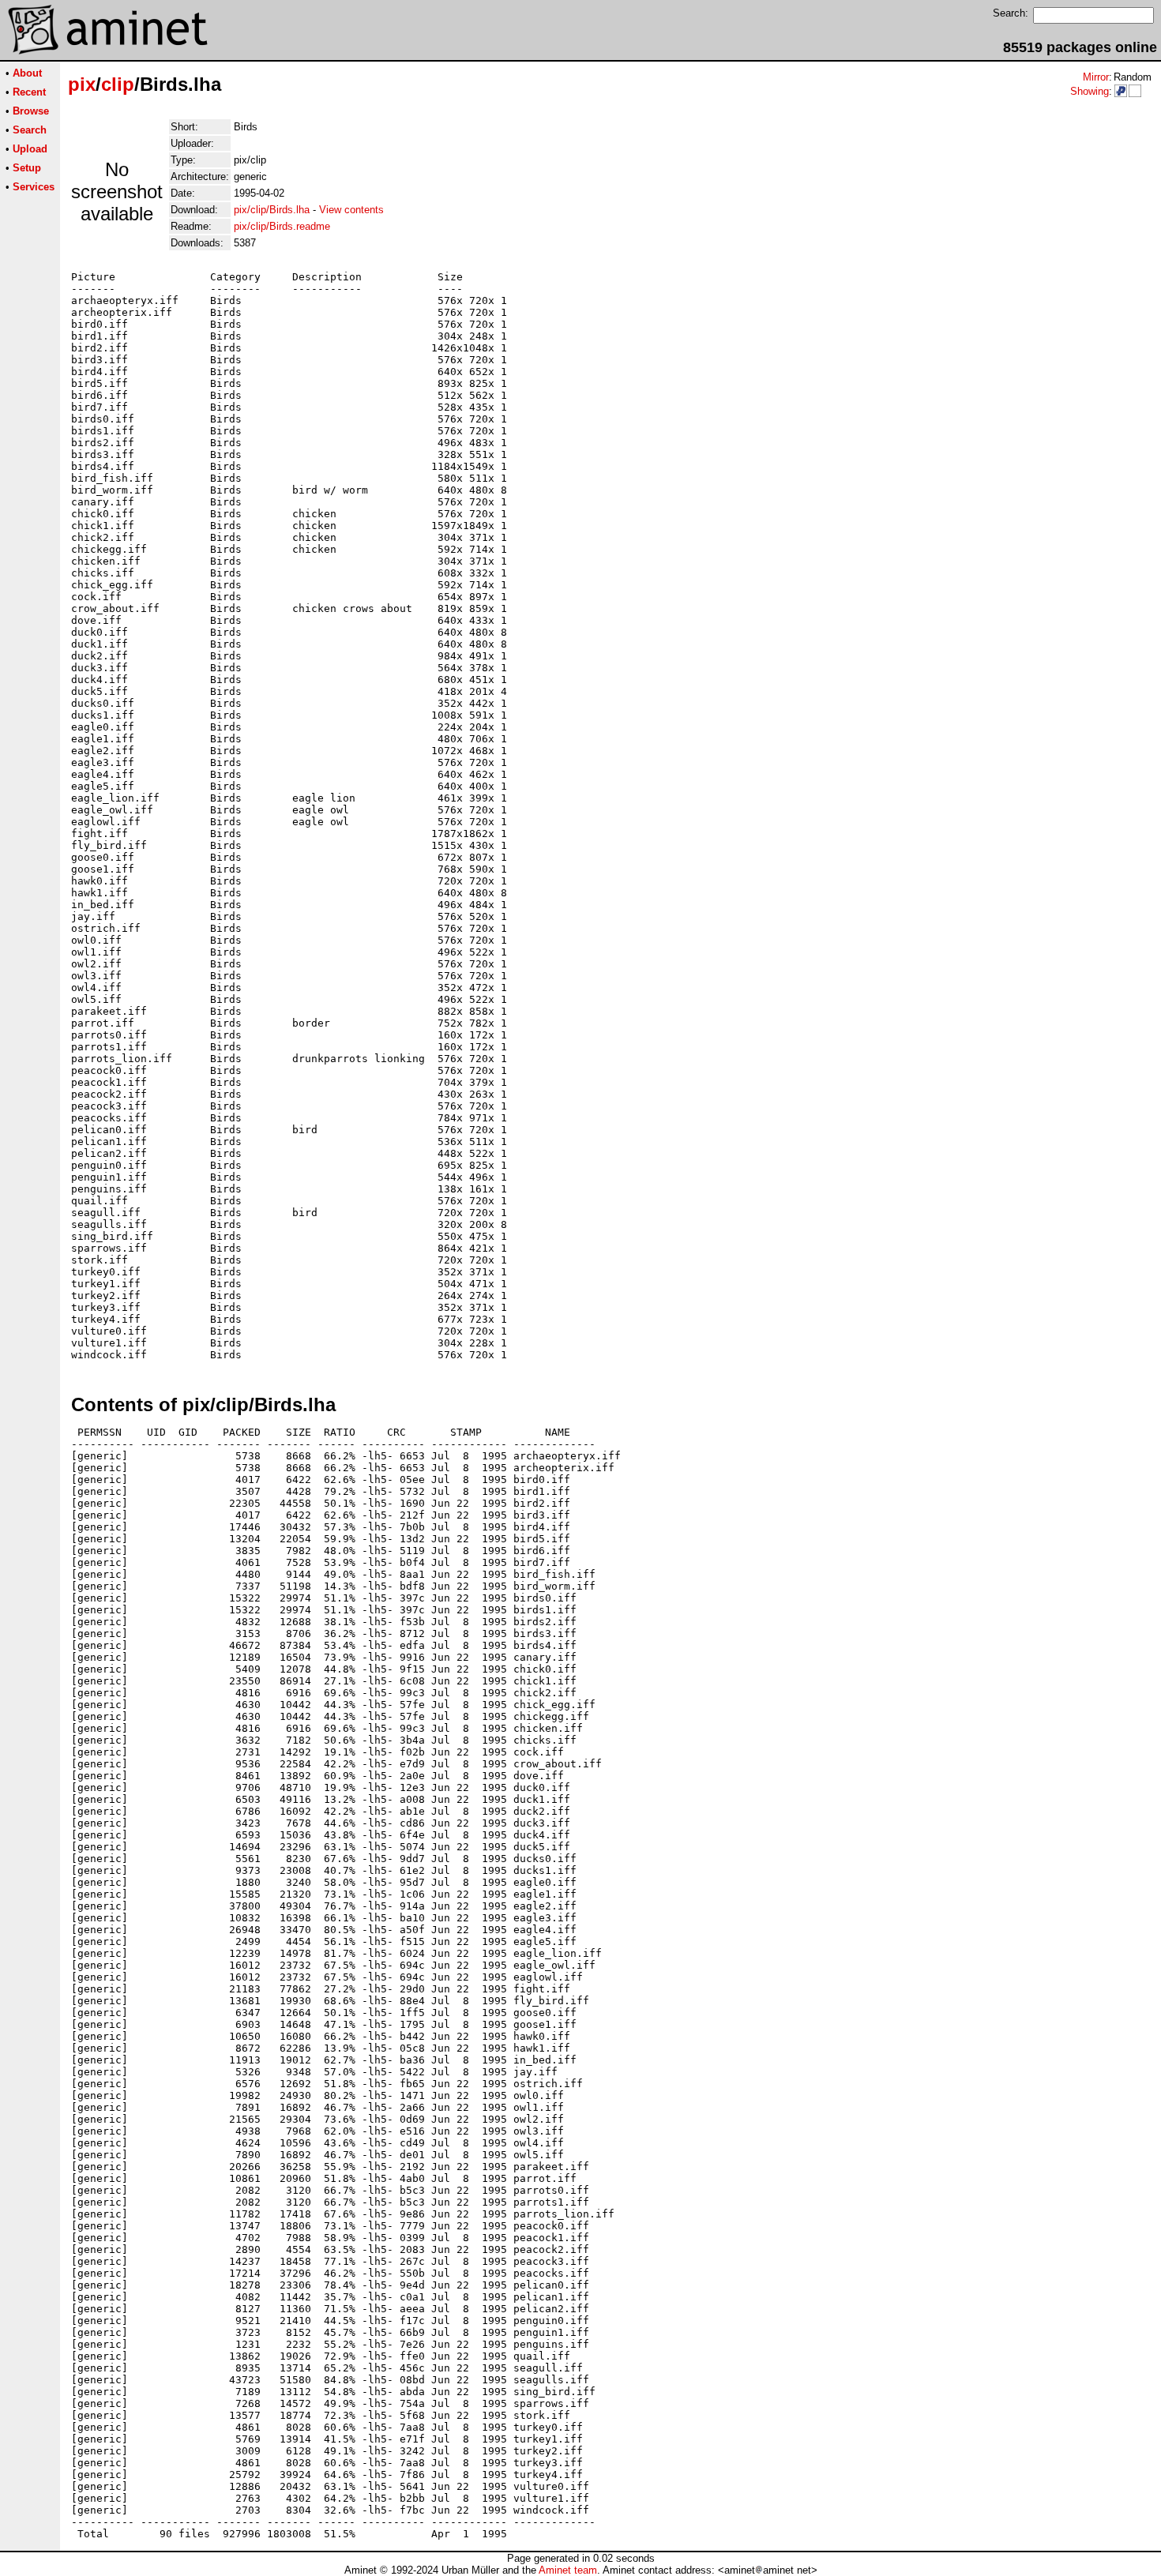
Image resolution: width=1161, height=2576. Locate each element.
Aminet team (568, 2570)
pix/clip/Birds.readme (282, 226)
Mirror (1096, 77)
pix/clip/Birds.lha (272, 210)
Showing (1090, 91)
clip (118, 84)
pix (82, 84)
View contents (351, 210)
